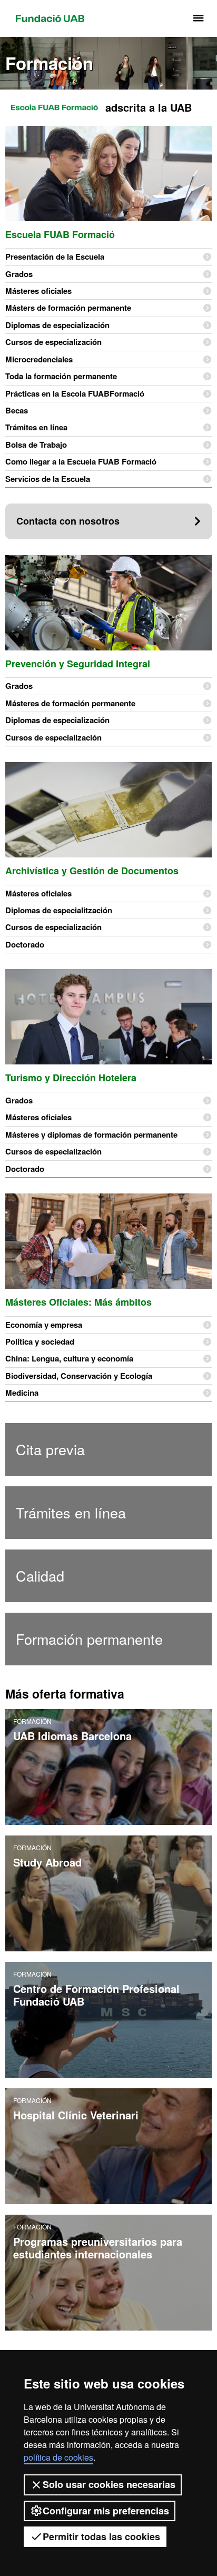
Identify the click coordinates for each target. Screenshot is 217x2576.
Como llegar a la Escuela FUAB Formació (81, 461)
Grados (19, 274)
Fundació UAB (50, 18)
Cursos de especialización (53, 342)
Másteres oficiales (38, 291)
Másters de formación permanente (68, 308)
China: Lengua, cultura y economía (69, 1358)
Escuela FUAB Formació (60, 234)
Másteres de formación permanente (70, 703)
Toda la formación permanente (61, 376)
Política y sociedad (40, 1341)
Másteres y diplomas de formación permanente (91, 1134)
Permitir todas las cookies (101, 2536)
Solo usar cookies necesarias (109, 2484)
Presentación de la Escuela (55, 256)
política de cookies (58, 2457)
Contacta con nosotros (68, 521)
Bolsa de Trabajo (36, 445)
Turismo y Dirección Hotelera (71, 1078)
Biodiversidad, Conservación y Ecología (79, 1376)
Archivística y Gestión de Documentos (92, 871)
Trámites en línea (36, 427)
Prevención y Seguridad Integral (78, 664)
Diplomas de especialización (57, 325)
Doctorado (25, 944)
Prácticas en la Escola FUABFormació (75, 393)
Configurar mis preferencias (106, 2511)
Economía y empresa (44, 1325)
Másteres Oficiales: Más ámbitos (78, 1302)
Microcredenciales (39, 359)
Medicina (22, 1393)
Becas (17, 410)
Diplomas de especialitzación (59, 910)
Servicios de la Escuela (48, 479)
